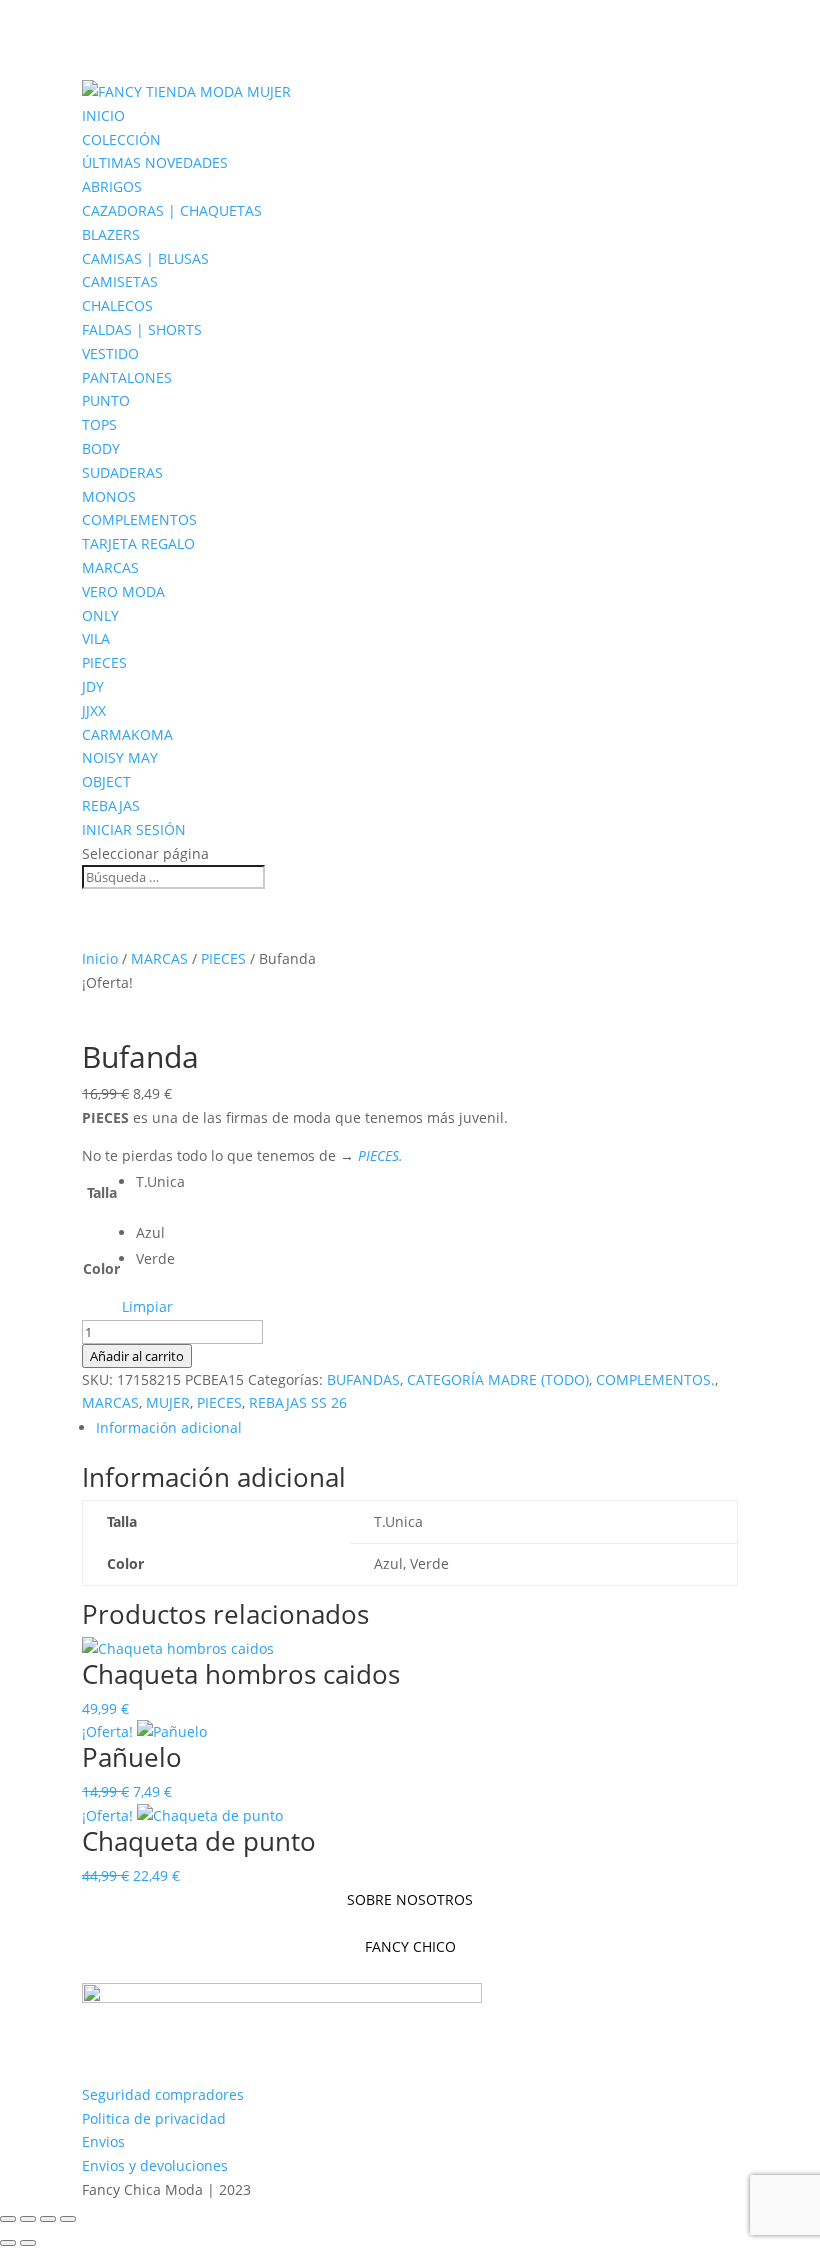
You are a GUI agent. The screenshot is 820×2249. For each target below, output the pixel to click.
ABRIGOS (112, 186)
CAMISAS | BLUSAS (145, 258)
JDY (93, 686)
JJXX (94, 710)
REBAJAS (111, 805)
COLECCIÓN (121, 139)
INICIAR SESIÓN (134, 829)
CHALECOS (117, 305)
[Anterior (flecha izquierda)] (8, 2243)
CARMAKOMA (127, 734)
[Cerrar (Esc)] (68, 2219)
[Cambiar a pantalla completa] (28, 2219)
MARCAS (110, 567)
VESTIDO (110, 353)
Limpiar (147, 1306)
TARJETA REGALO (138, 543)
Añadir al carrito (137, 1356)
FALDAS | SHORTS (142, 329)
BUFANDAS (363, 1379)
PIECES (104, 662)
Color (101, 1268)
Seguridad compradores (163, 2094)
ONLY (100, 615)
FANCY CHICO (410, 1946)
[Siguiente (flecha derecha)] (28, 2243)
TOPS (99, 424)
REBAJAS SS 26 (298, 1402)
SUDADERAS (122, 472)
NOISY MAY (120, 757)
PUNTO (106, 400)
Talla (102, 1192)
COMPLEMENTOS (139, 519)
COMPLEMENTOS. (655, 1379)
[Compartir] (48, 2219)
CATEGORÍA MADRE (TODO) (498, 1379)
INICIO (103, 115)
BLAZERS (111, 234)
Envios (103, 2141)
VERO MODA (123, 591)
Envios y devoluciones (155, 2165)
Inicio (100, 958)
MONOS (109, 496)
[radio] (160, 1182)
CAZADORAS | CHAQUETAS (172, 210)
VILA (96, 638)
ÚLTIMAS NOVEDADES (155, 162)
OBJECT (106, 781)
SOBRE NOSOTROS (410, 1899)
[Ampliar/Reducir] (8, 2219)
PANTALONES (127, 377)
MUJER (168, 1402)
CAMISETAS (120, 281)
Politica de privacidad (154, 2118)
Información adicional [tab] (169, 1427)
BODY (101, 448)
